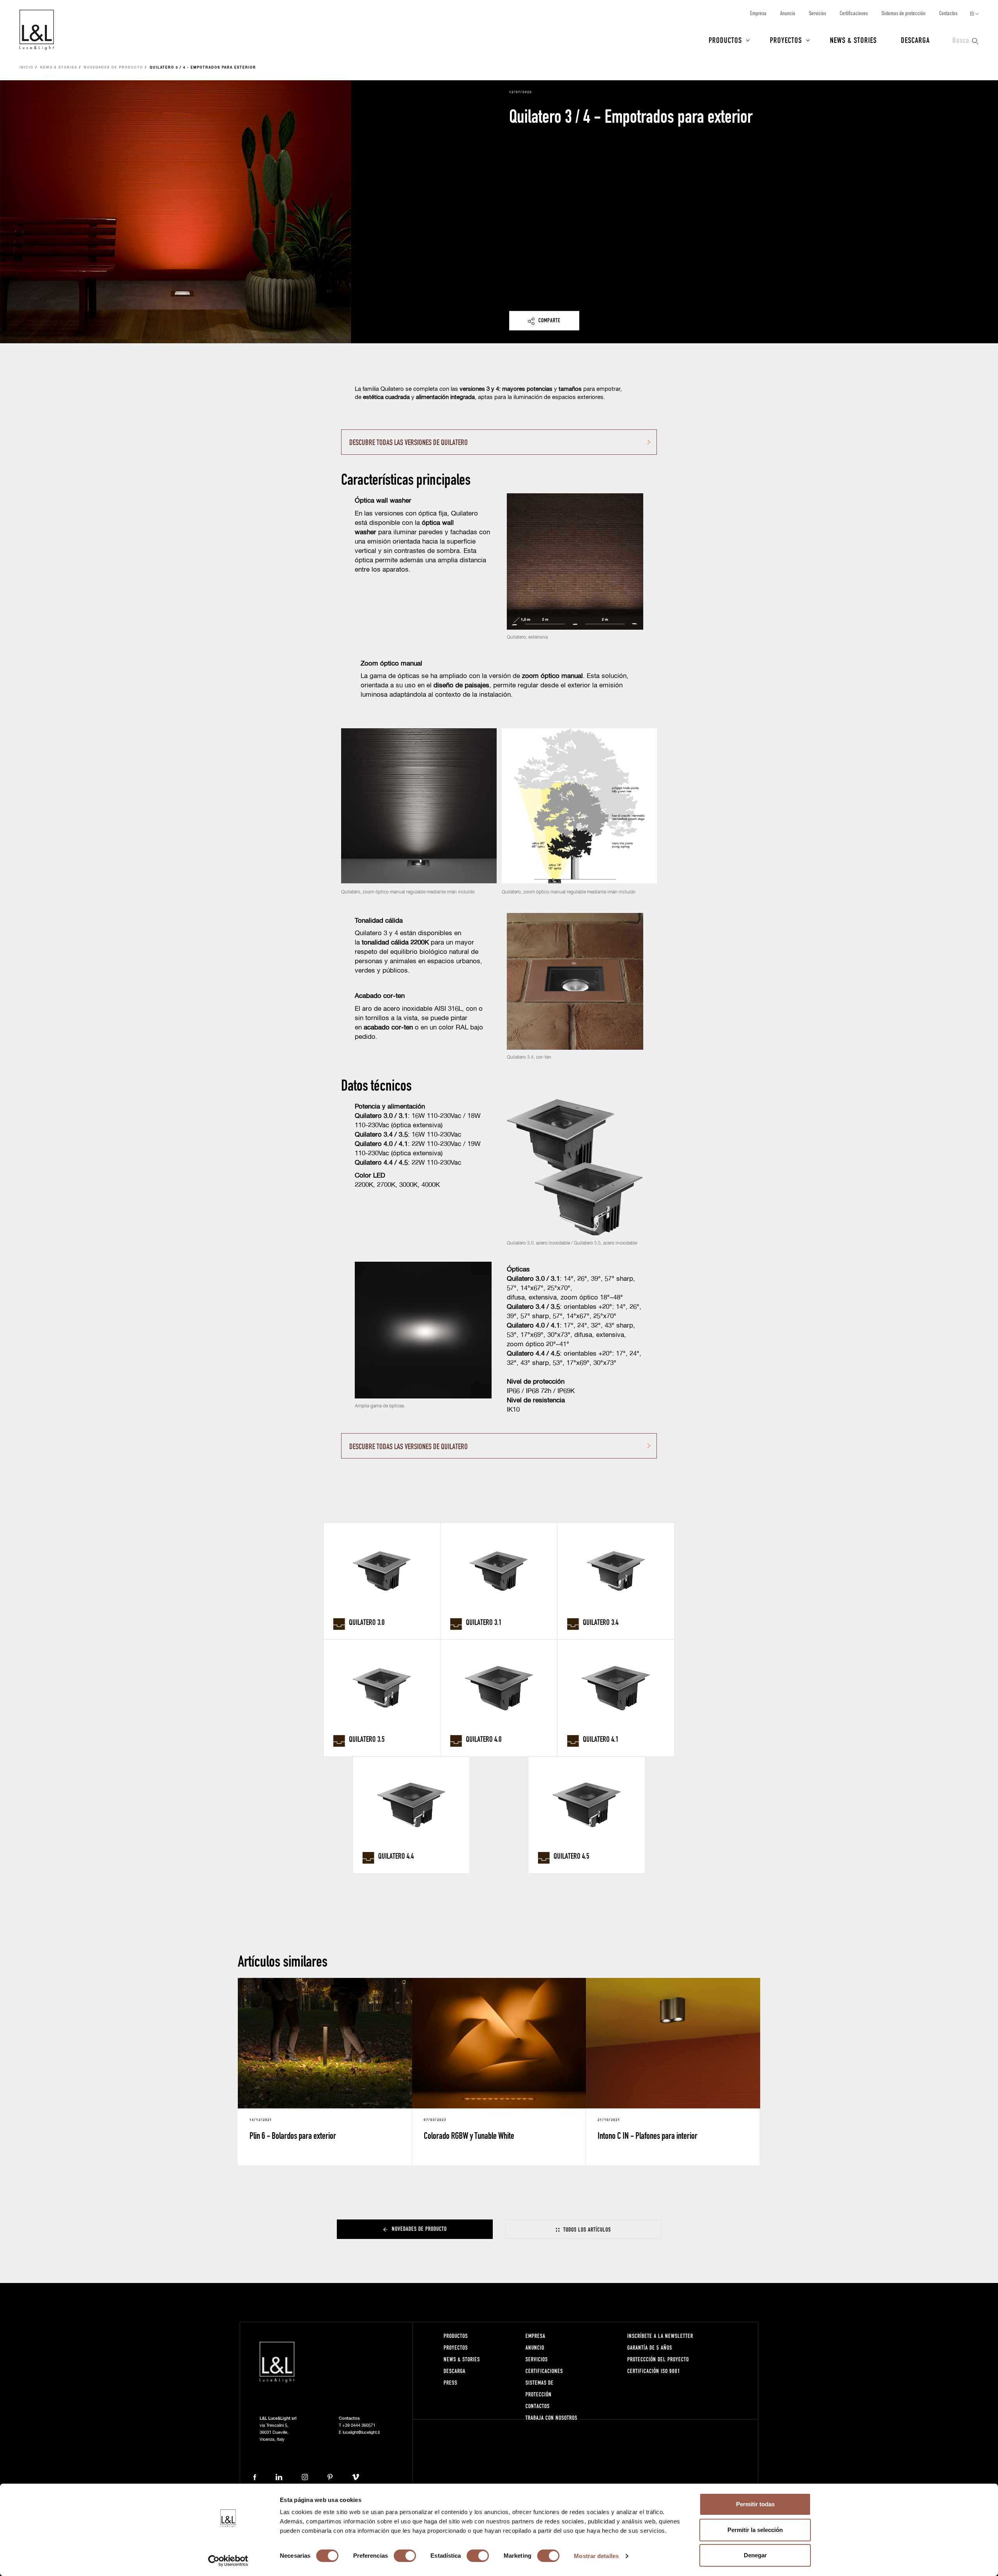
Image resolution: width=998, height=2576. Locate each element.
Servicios (818, 13)
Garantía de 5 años (650, 2347)
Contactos (948, 13)
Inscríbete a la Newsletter (660, 2336)
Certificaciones (854, 13)
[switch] (405, 2556)
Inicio (27, 68)
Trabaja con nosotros (551, 2418)
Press (450, 2383)
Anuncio (788, 13)
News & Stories (853, 40)
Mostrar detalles (596, 2556)
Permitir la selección (755, 2530)
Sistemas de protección (903, 13)
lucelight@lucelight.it (361, 2432)
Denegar (755, 2555)
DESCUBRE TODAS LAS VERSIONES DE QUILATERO (409, 442)
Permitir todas (755, 2504)
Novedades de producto (113, 68)
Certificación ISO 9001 (654, 2371)
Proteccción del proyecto (658, 2359)
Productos (725, 40)
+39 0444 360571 (359, 2425)
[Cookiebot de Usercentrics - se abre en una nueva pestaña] (228, 2561)
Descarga (915, 40)
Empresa (758, 13)
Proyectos (786, 40)
